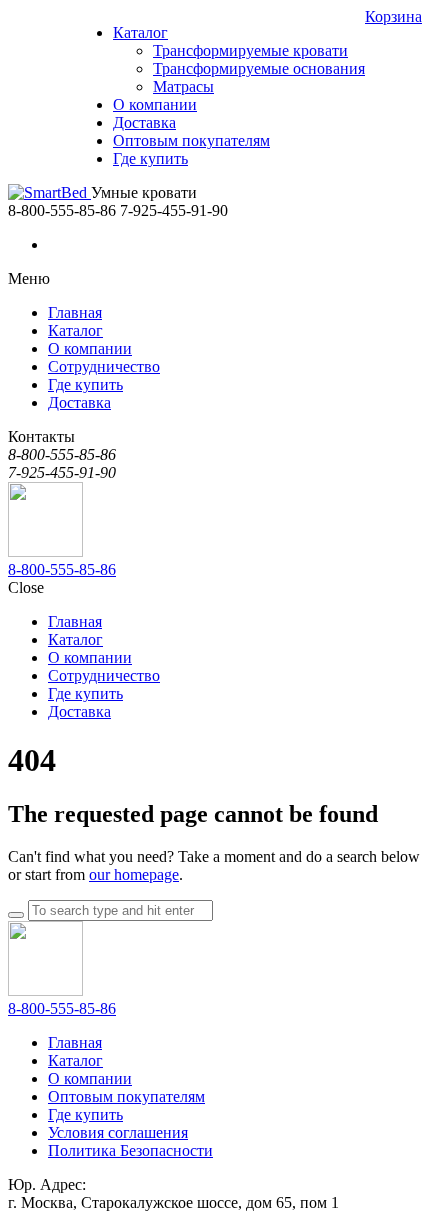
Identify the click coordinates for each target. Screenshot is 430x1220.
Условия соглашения (118, 1132)
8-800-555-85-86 (62, 569)
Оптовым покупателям (126, 1096)
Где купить (85, 1114)
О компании (90, 1078)
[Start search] (16, 915)
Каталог (75, 1060)
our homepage (134, 874)
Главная (75, 1042)
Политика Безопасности (130, 1150)
